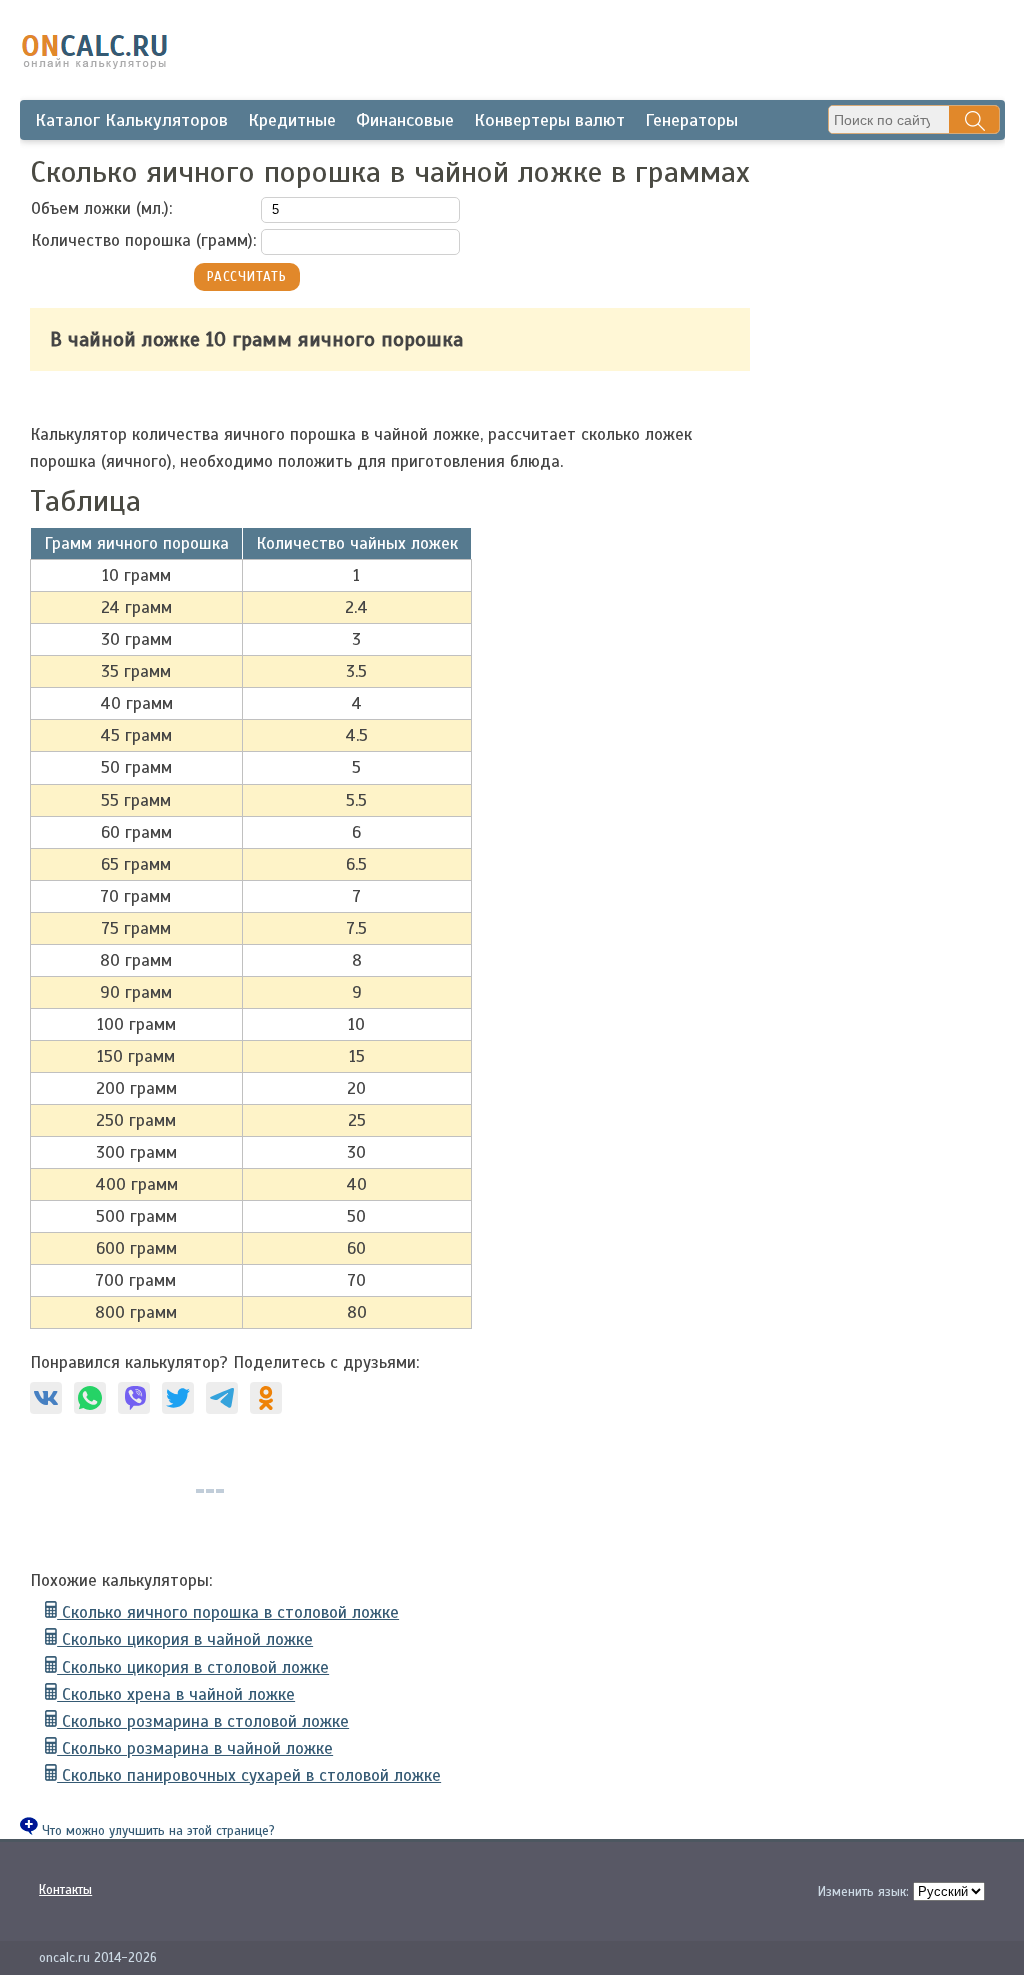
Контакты (65, 1890)
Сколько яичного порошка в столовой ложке (228, 1612)
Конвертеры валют (549, 120)
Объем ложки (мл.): (101, 208)
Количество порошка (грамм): (143, 240)
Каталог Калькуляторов (131, 120)
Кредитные (292, 120)
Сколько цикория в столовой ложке (193, 1667)
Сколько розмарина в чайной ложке (195, 1748)
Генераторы (691, 120)
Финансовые (405, 120)
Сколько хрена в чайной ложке (176, 1694)
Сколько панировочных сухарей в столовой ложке (249, 1775)
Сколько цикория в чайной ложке (185, 1639)
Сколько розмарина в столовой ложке (203, 1721)
